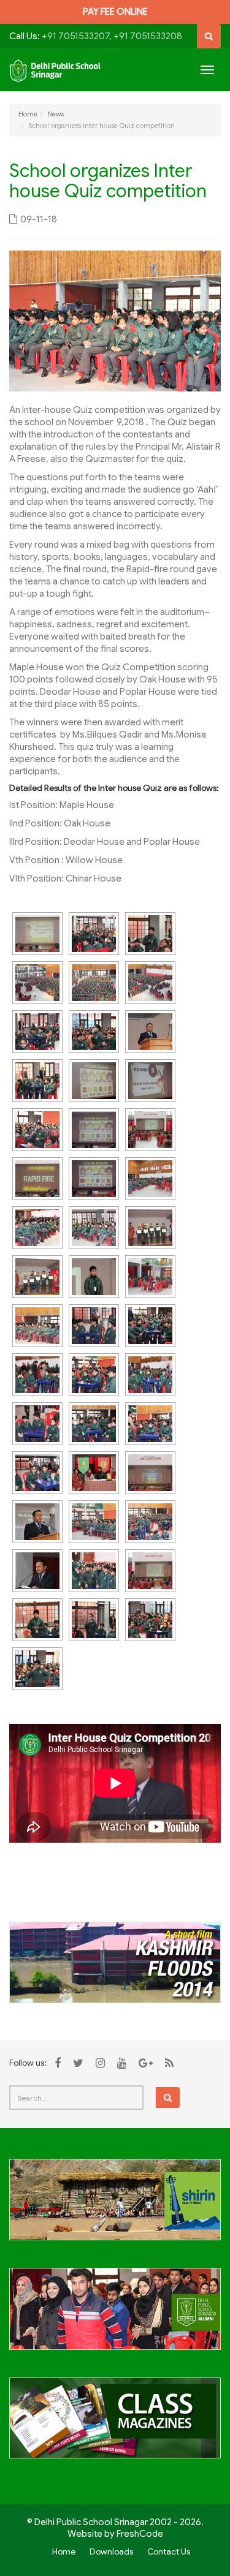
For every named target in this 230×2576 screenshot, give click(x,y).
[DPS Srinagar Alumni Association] (115, 2316)
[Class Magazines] (115, 2425)
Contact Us (169, 2551)
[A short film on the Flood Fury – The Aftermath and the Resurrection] (115, 1962)
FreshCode (140, 2534)
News (56, 114)
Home (28, 114)
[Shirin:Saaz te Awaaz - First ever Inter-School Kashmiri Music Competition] (115, 2207)
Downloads (111, 2551)
